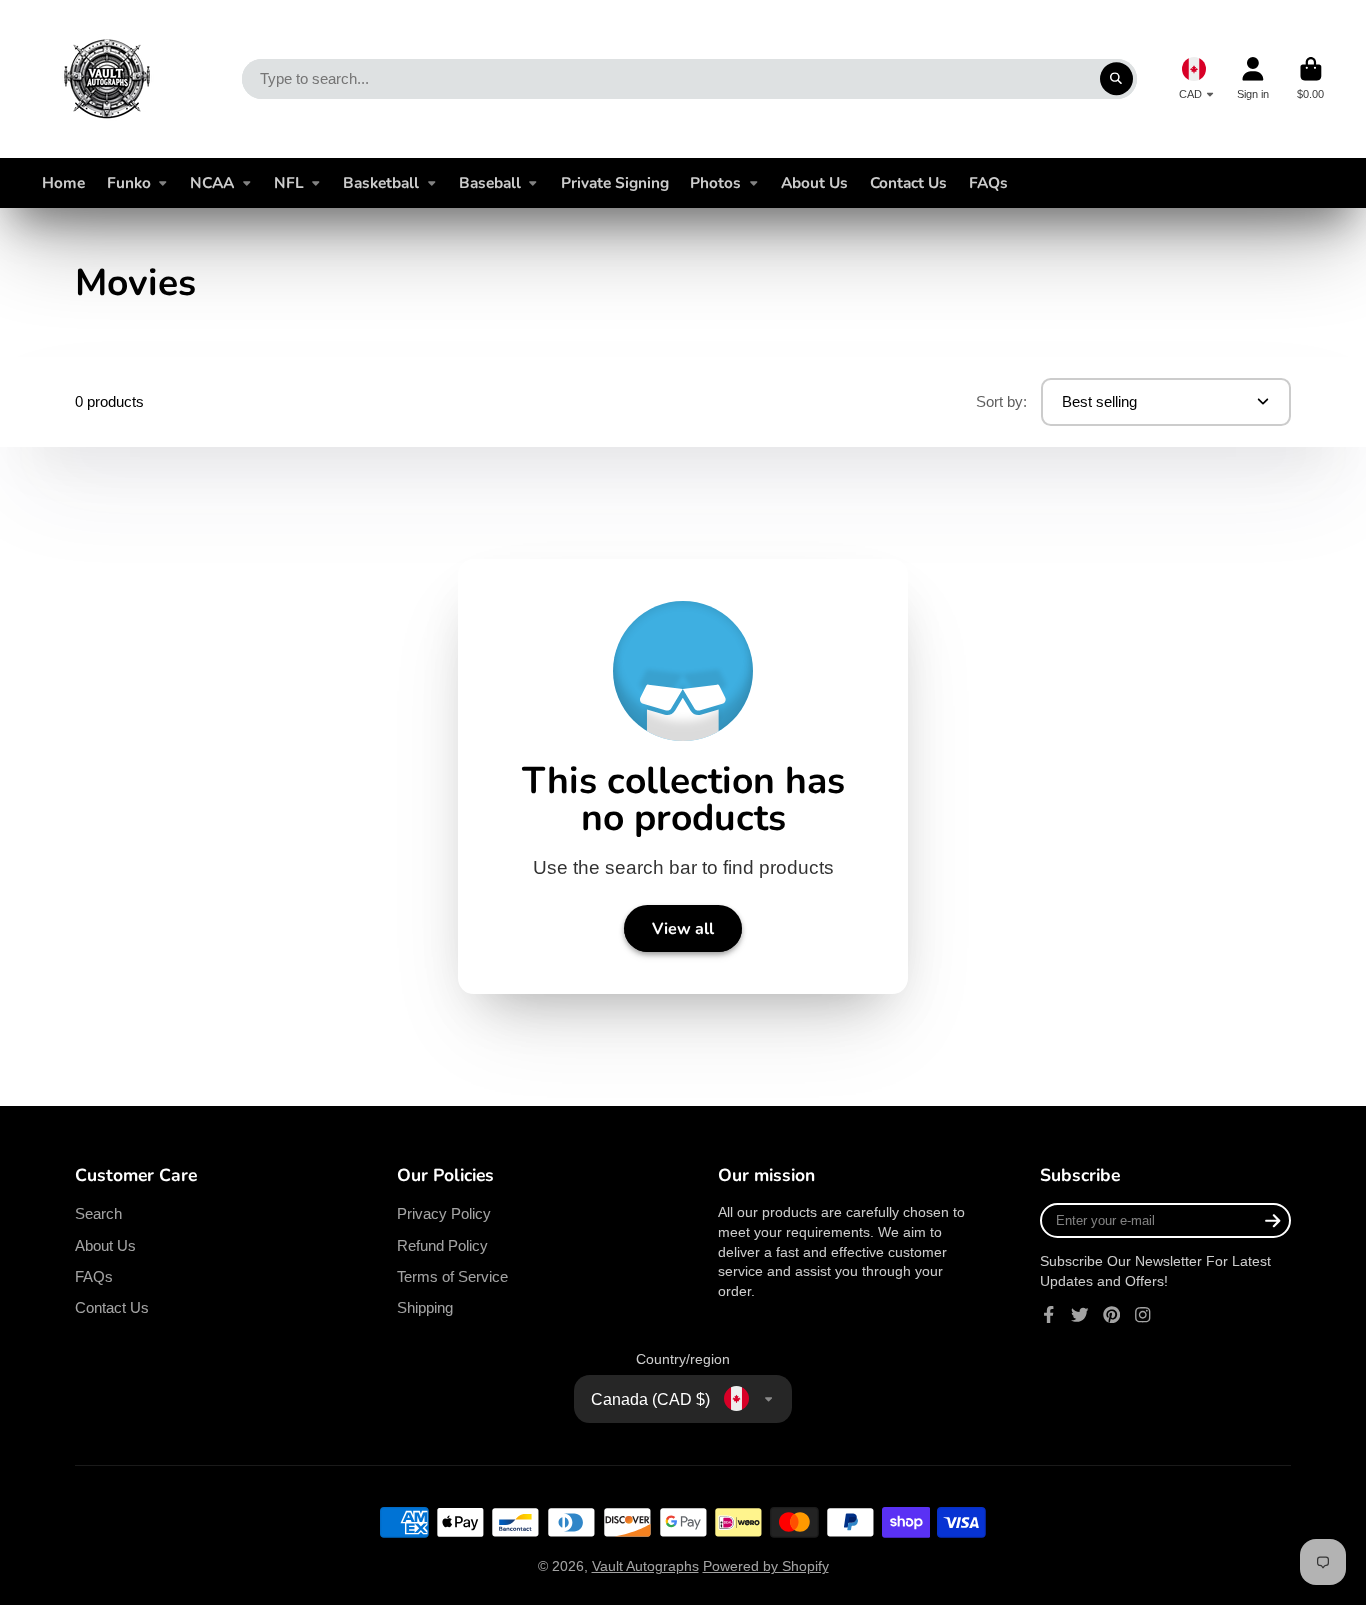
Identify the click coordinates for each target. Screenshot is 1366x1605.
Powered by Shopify (766, 1566)
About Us (814, 182)
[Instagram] (1143, 1315)
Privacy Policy (444, 1213)
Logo (107, 79)
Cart (1310, 78)
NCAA (212, 182)
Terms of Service (452, 1276)
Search (98, 1213)
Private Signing (615, 182)
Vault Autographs (645, 1566)
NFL (289, 182)
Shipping (425, 1307)
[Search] (1117, 79)
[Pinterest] (1112, 1315)
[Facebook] (1049, 1315)
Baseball (490, 182)
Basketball (381, 182)
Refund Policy (442, 1245)
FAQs (988, 182)
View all (683, 929)
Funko (129, 182)
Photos (715, 182)
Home (63, 182)
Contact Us (908, 182)
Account (1253, 78)
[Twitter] (1080, 1315)
